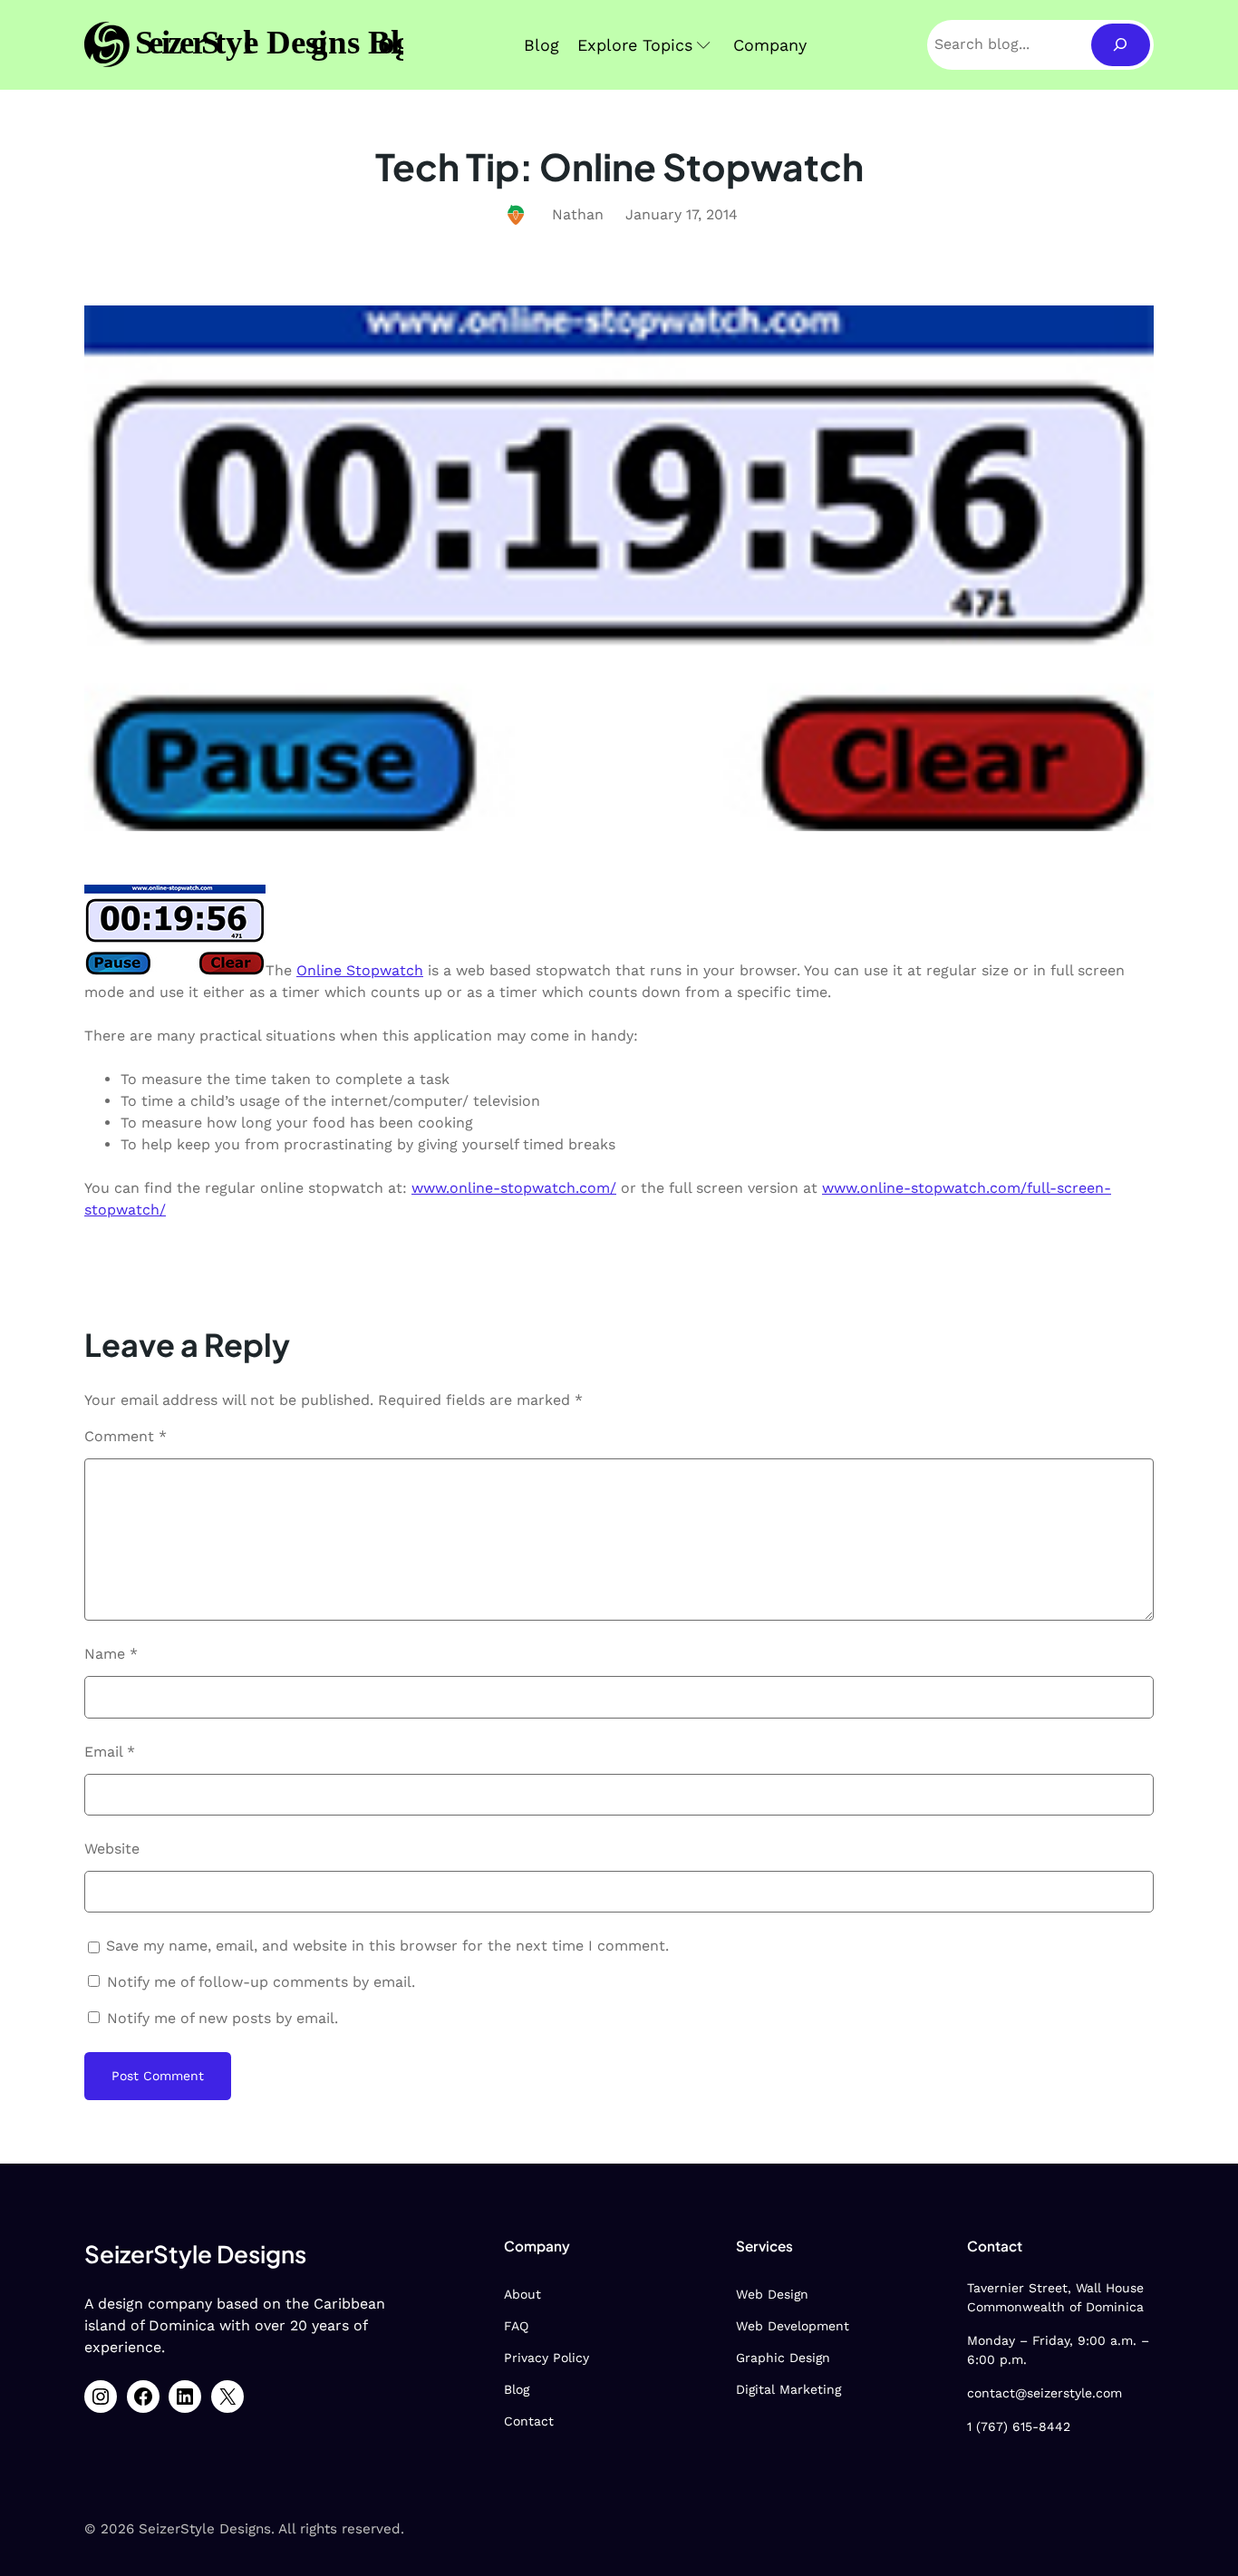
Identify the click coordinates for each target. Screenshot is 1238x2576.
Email (110, 1752)
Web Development (793, 2326)
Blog (517, 2389)
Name (111, 1654)
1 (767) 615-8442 (1019, 2426)
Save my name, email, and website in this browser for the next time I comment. (387, 1946)
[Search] (1121, 45)
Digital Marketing (788, 2389)
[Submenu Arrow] (704, 45)
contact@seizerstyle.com (1045, 2393)
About (522, 2294)
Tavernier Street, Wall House (1055, 2288)
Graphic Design (783, 2358)
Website (112, 1849)
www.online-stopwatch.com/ (514, 1188)
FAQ (516, 2326)
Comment (126, 1436)
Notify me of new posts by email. (222, 2018)
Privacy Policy (546, 2358)
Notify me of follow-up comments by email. (261, 1982)
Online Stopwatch (360, 970)
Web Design (772, 2294)
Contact (529, 2421)
